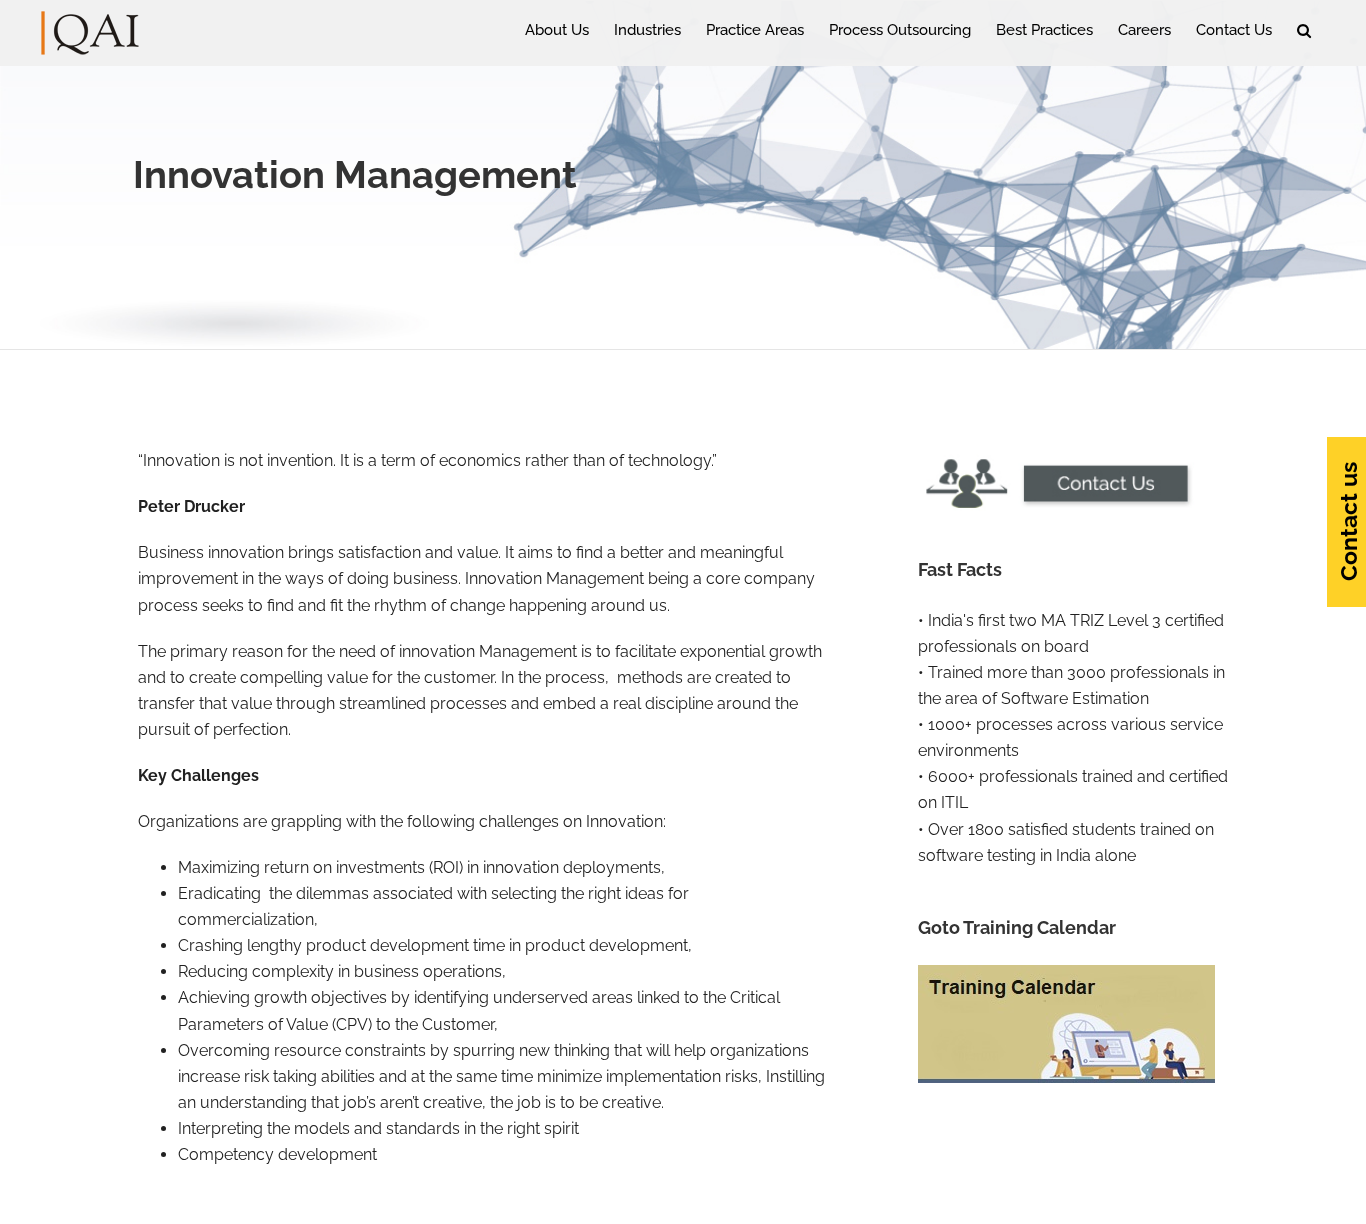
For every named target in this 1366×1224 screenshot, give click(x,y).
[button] (1304, 30)
